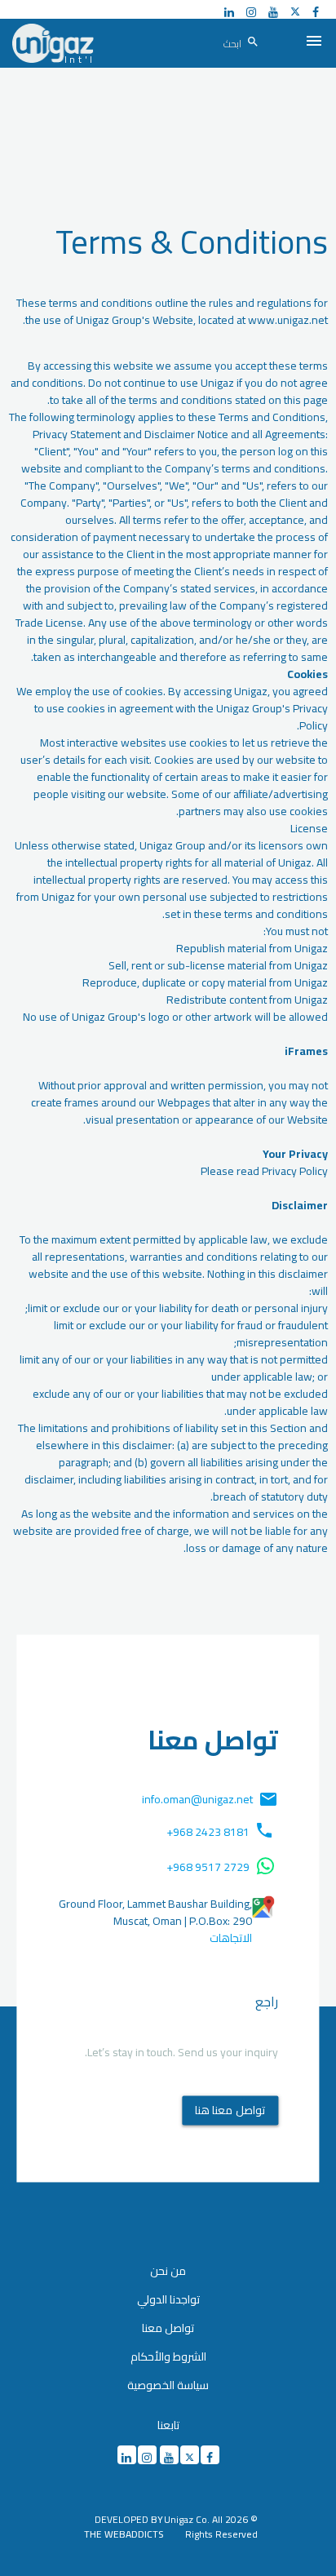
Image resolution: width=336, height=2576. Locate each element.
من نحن (168, 2271)
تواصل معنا (168, 2328)
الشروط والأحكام (168, 2357)
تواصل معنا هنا (230, 2110)
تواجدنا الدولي (168, 2299)
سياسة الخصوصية (168, 2385)
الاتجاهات (231, 1938)
